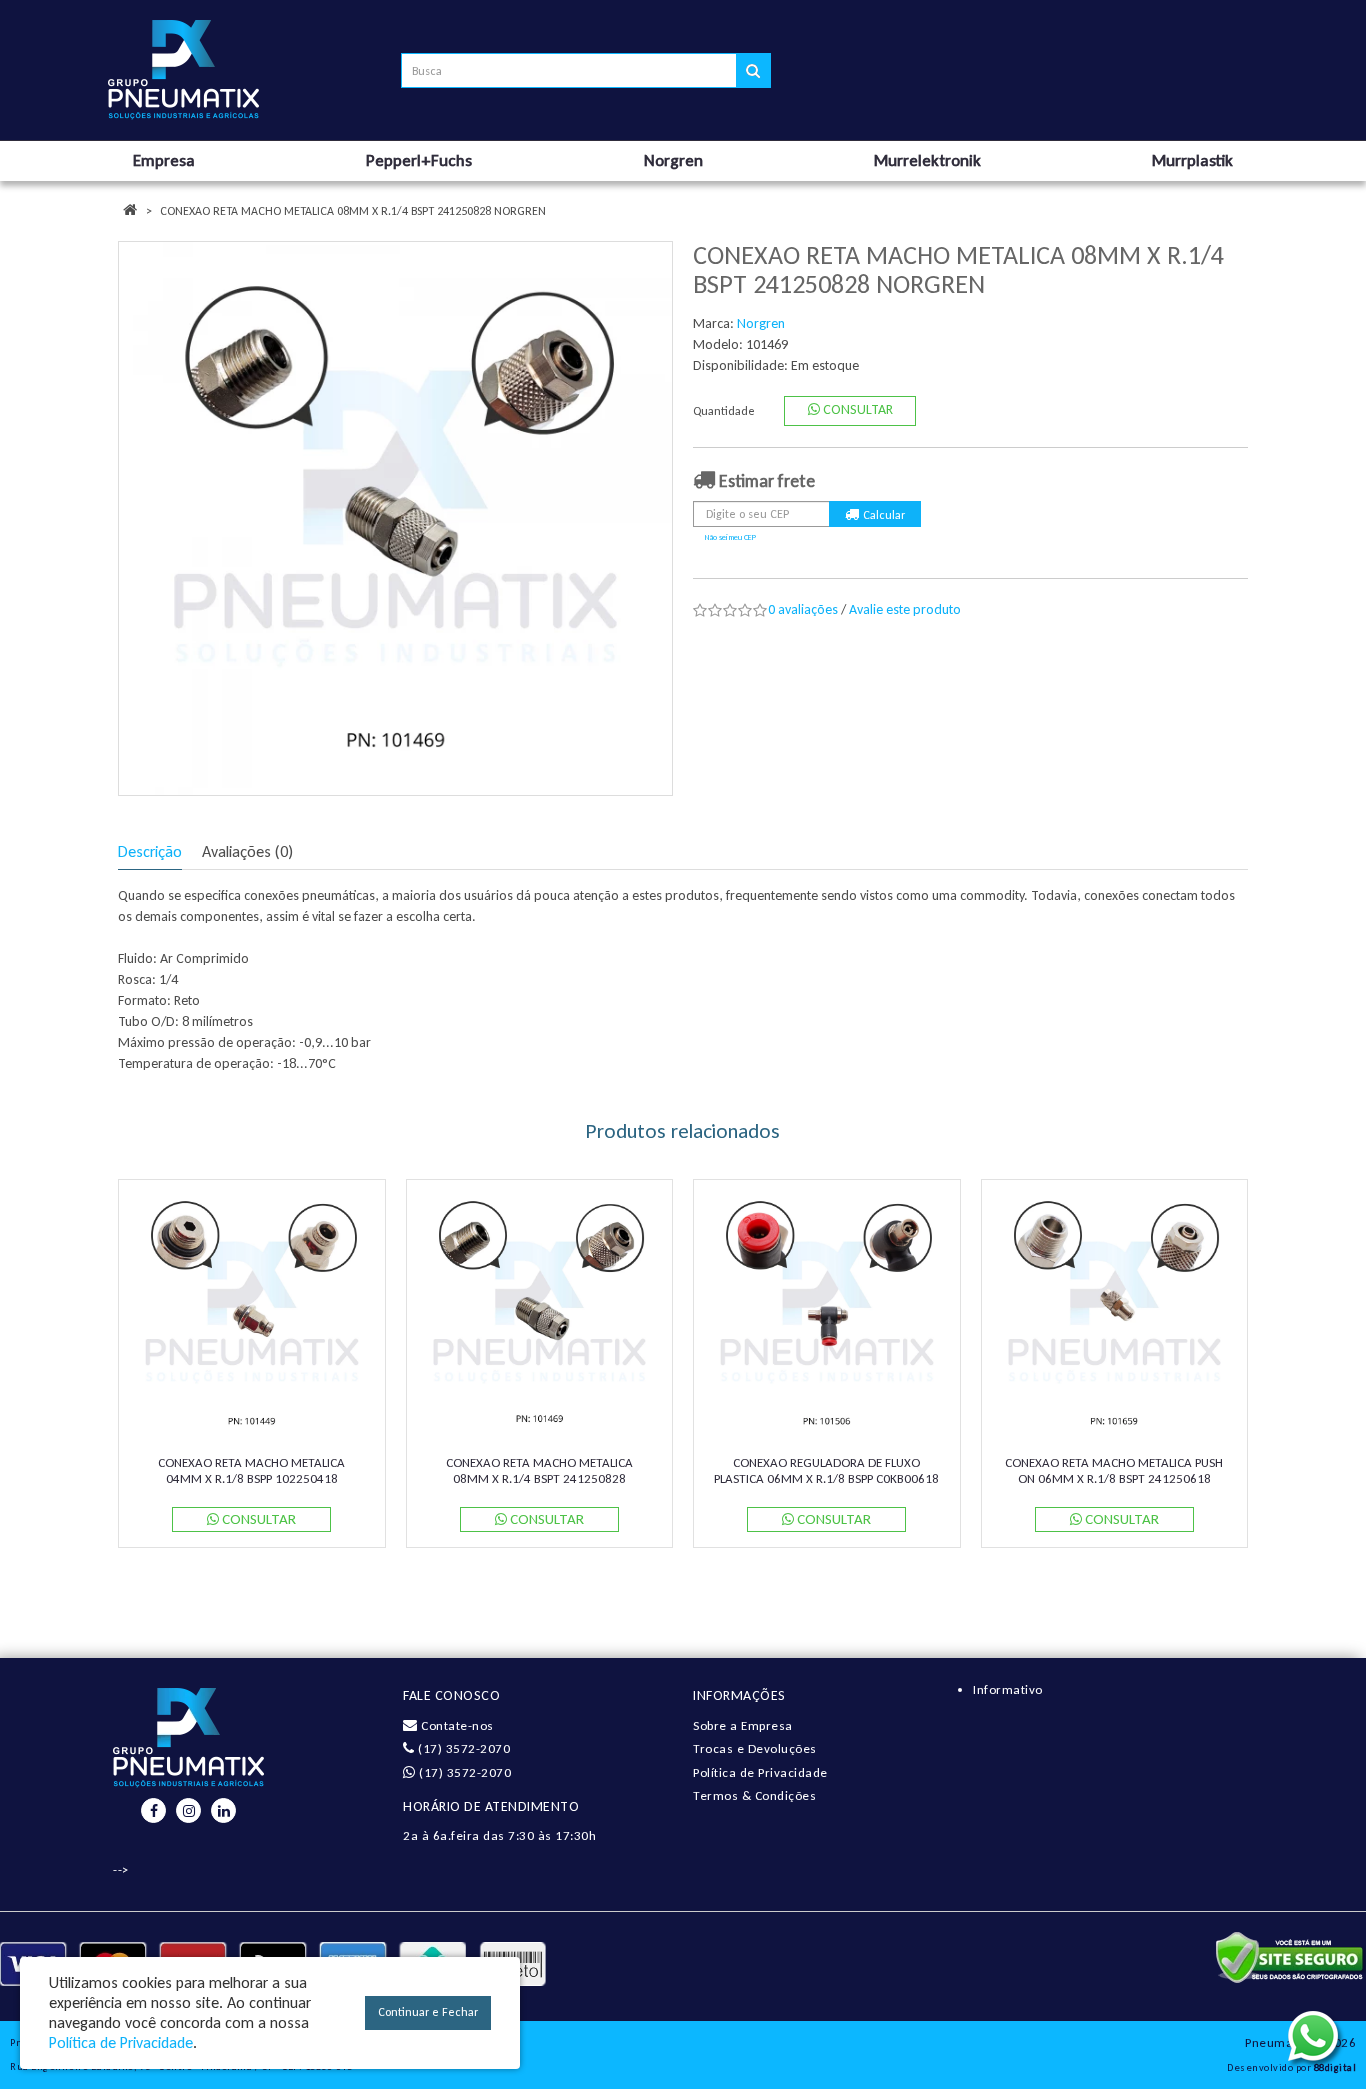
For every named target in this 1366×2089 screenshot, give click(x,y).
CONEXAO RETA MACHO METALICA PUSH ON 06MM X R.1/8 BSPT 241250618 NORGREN (1114, 1478)
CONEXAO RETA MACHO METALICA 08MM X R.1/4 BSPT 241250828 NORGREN (353, 211)
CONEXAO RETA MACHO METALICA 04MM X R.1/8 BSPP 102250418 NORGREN (251, 1478)
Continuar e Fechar (428, 2012)
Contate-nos (456, 1725)
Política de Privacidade (760, 1772)
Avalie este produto (905, 609)
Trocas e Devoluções (755, 1748)
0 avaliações (803, 609)
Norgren (761, 323)
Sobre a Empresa (743, 1725)
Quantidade (724, 411)
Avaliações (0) (247, 851)
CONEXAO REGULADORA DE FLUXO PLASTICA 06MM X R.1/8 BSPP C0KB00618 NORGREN (826, 1478)
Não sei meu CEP (730, 537)
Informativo (1008, 1689)
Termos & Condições (754, 1795)
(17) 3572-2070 (462, 1748)
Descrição (150, 851)
